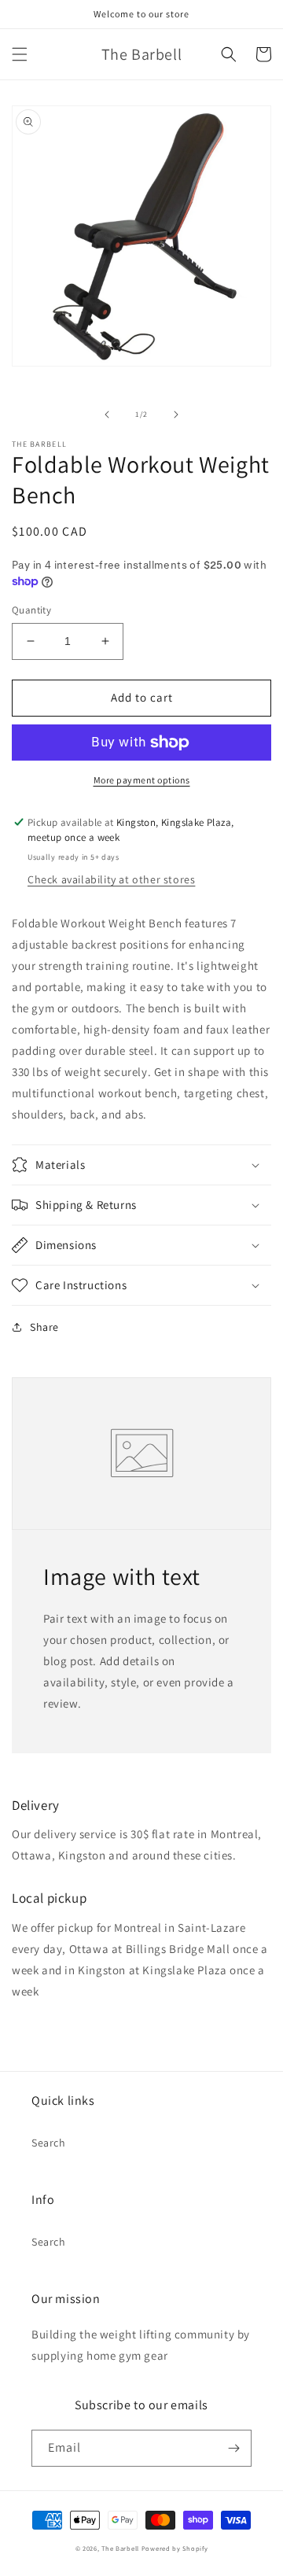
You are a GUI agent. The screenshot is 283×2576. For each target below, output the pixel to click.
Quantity (31, 610)
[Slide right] (176, 415)
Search (49, 2143)
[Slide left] (107, 415)
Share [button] (44, 1327)
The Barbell (120, 2548)
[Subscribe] (233, 2448)
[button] (20, 54)
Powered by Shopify (175, 2548)
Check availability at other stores (111, 879)
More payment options (142, 780)
